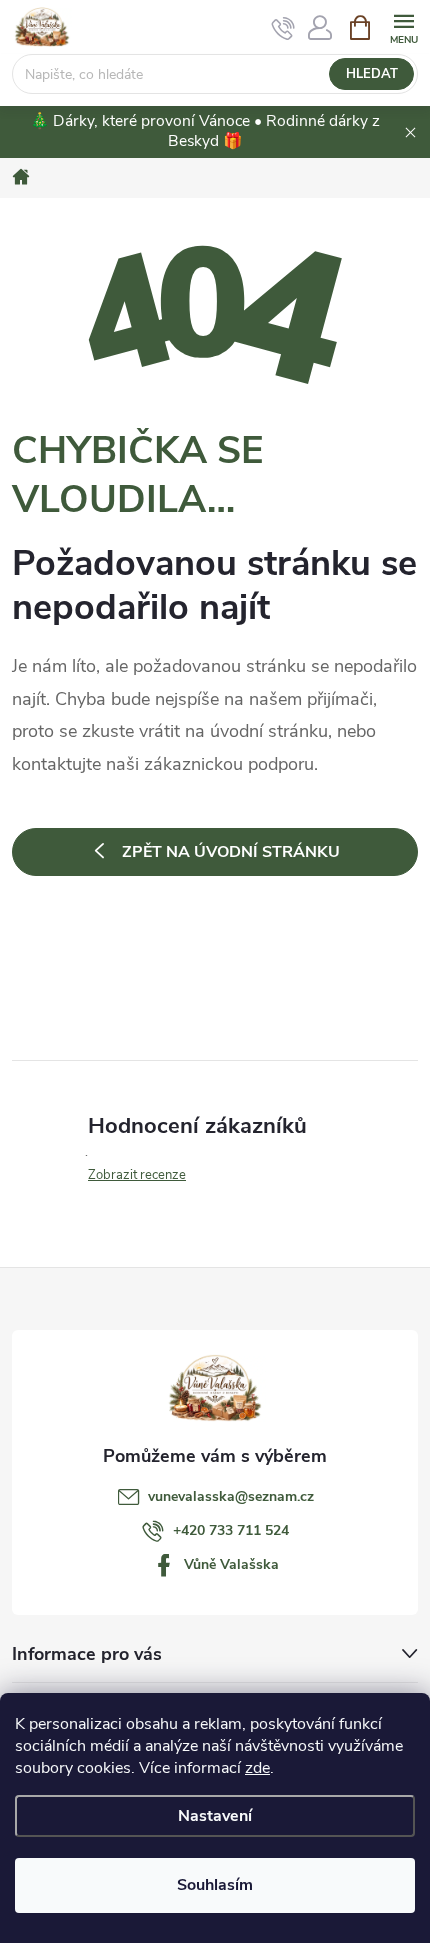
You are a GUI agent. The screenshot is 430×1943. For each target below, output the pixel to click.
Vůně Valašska (231, 1564)
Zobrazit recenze (137, 1175)
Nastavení (215, 1816)
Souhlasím (215, 1885)
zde (257, 1768)
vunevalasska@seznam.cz (231, 1496)
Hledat (372, 74)
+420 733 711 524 (231, 1530)
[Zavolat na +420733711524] (283, 28)
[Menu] (403, 26)
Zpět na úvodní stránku (231, 852)
